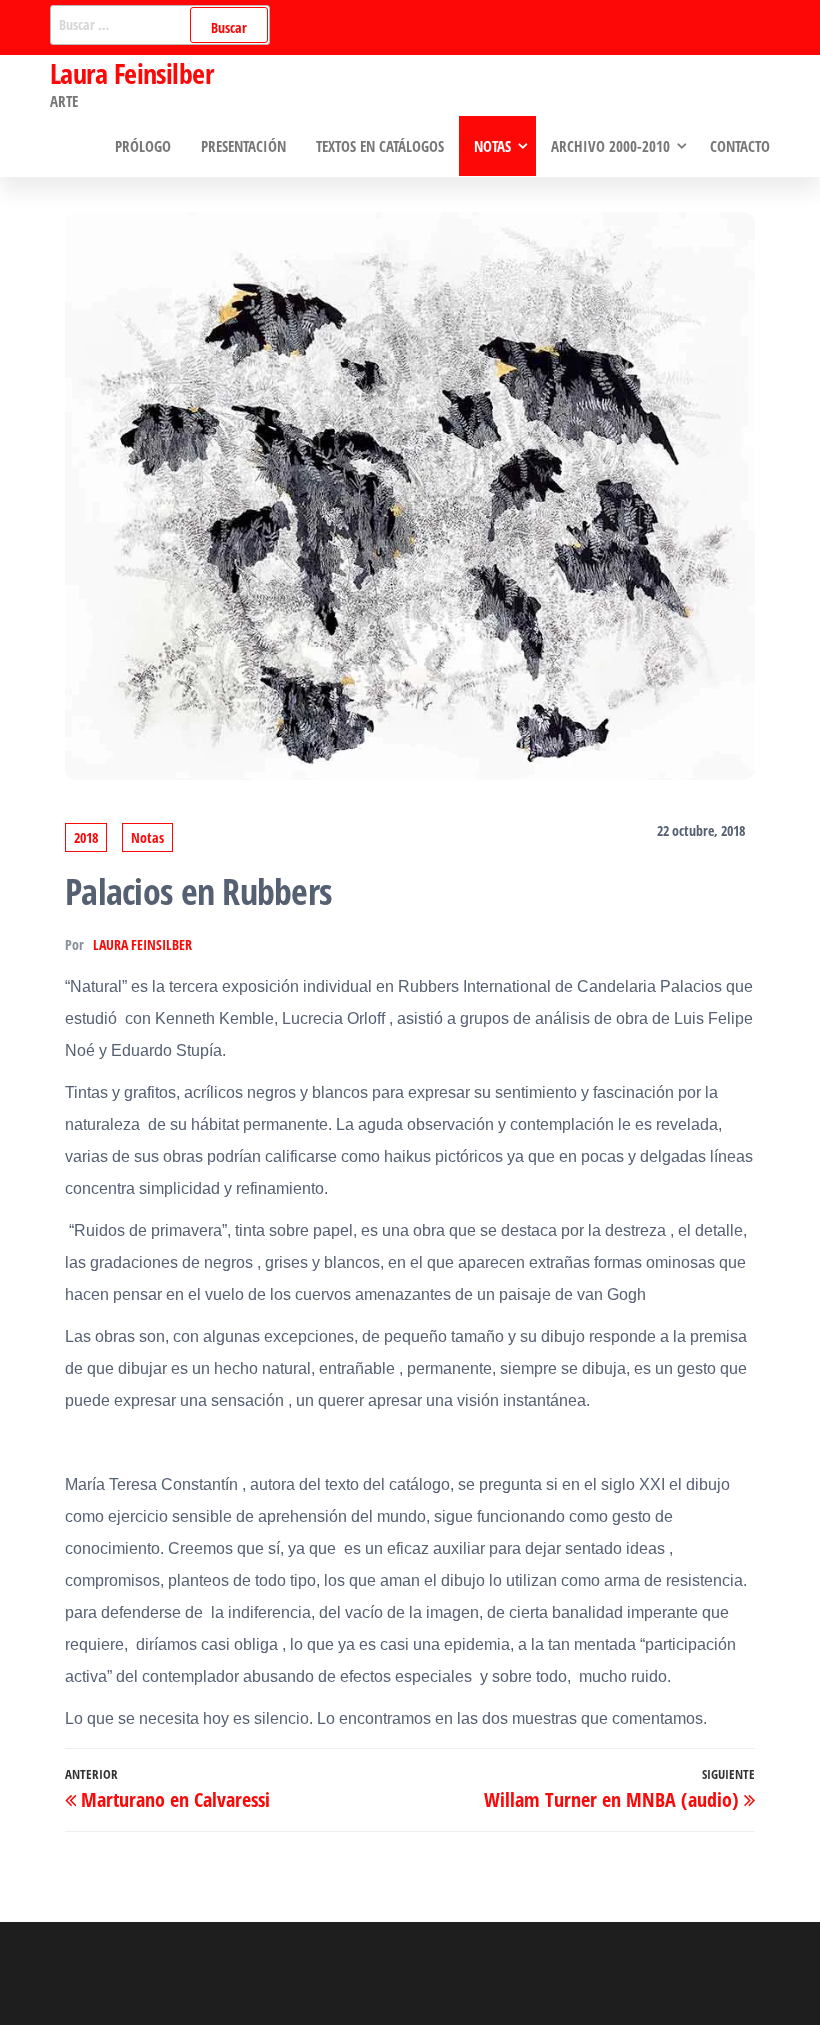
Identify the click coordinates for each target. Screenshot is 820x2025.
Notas (492, 146)
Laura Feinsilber (131, 73)
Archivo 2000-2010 (610, 146)
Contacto (740, 146)
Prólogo (143, 146)
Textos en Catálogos (380, 146)
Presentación (243, 146)
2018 (86, 837)
